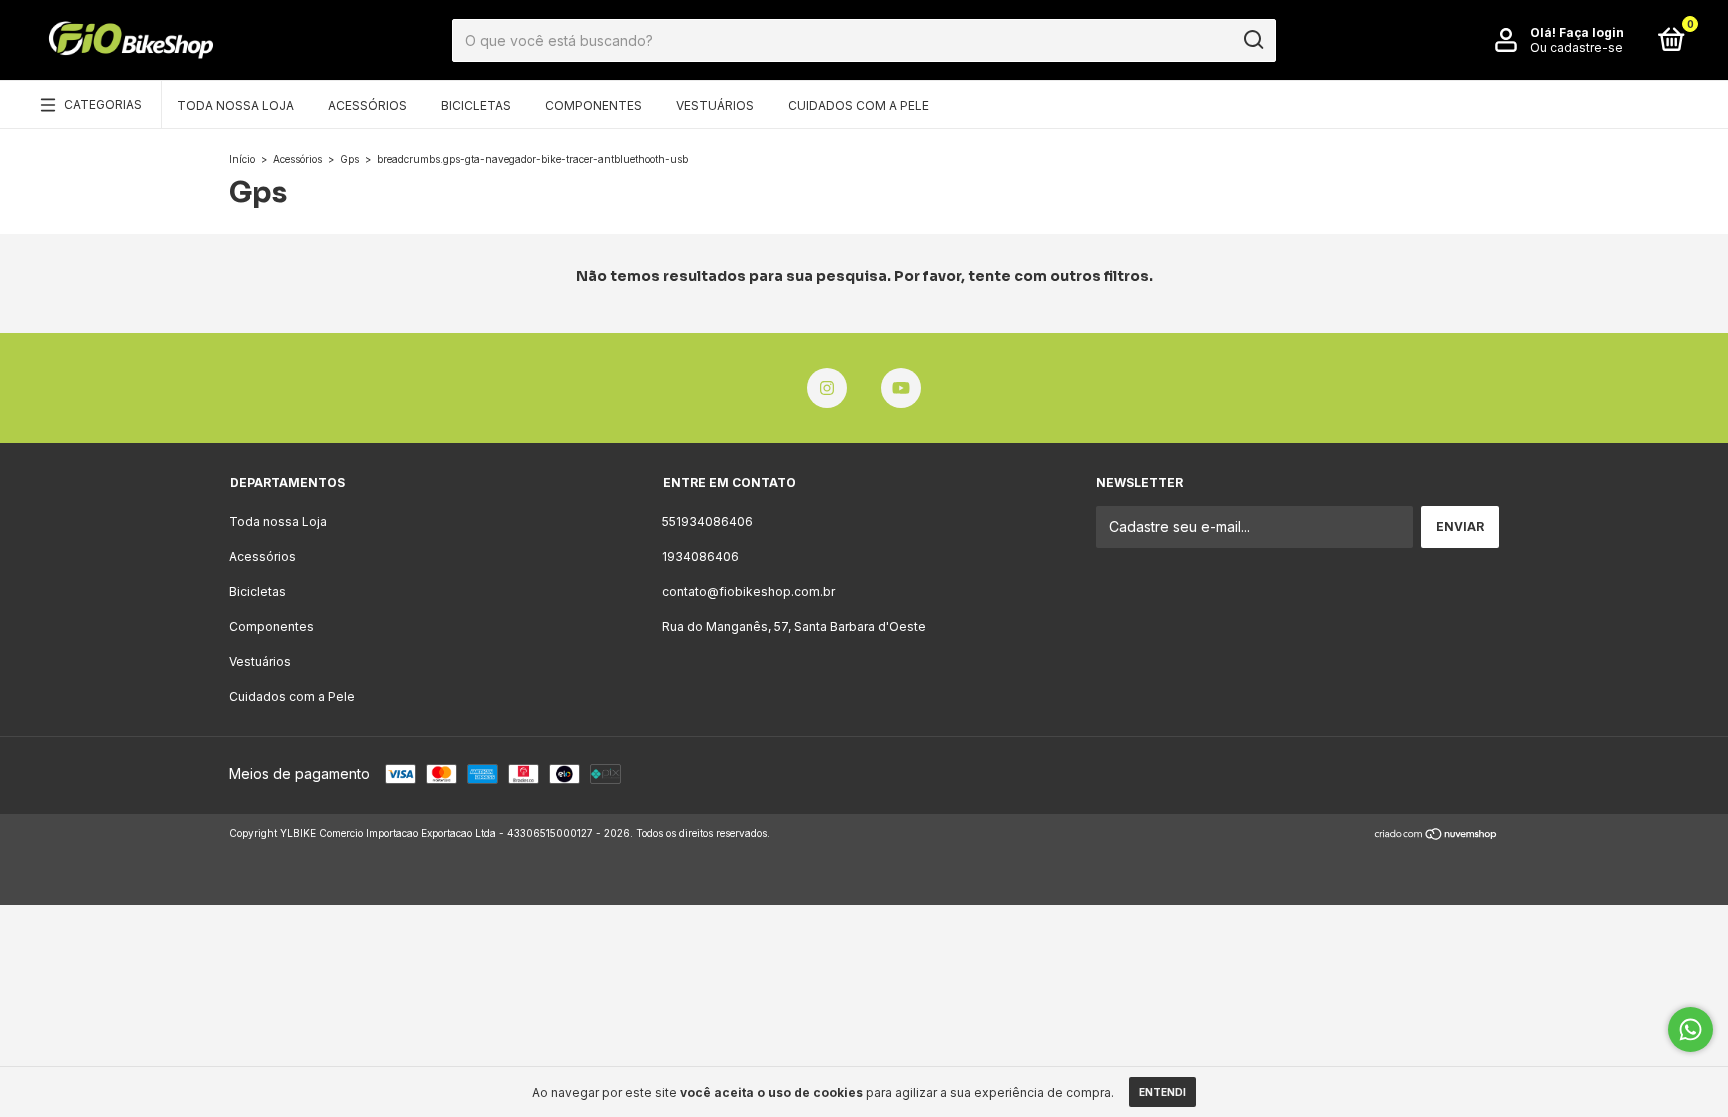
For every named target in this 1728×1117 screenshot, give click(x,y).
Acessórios (367, 105)
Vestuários (715, 105)
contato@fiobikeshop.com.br (748, 591)
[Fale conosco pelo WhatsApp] (1690, 1029)
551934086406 (707, 521)
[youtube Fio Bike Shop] (901, 388)
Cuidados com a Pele (858, 105)
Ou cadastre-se (1576, 47)
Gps (349, 159)
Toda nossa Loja (235, 105)
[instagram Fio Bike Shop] (827, 388)
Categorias (103, 104)
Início (242, 159)
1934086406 (700, 556)
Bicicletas (476, 105)
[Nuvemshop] (1436, 835)
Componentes (593, 105)
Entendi (1162, 1092)
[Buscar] (1252, 40)
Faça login (1591, 32)
